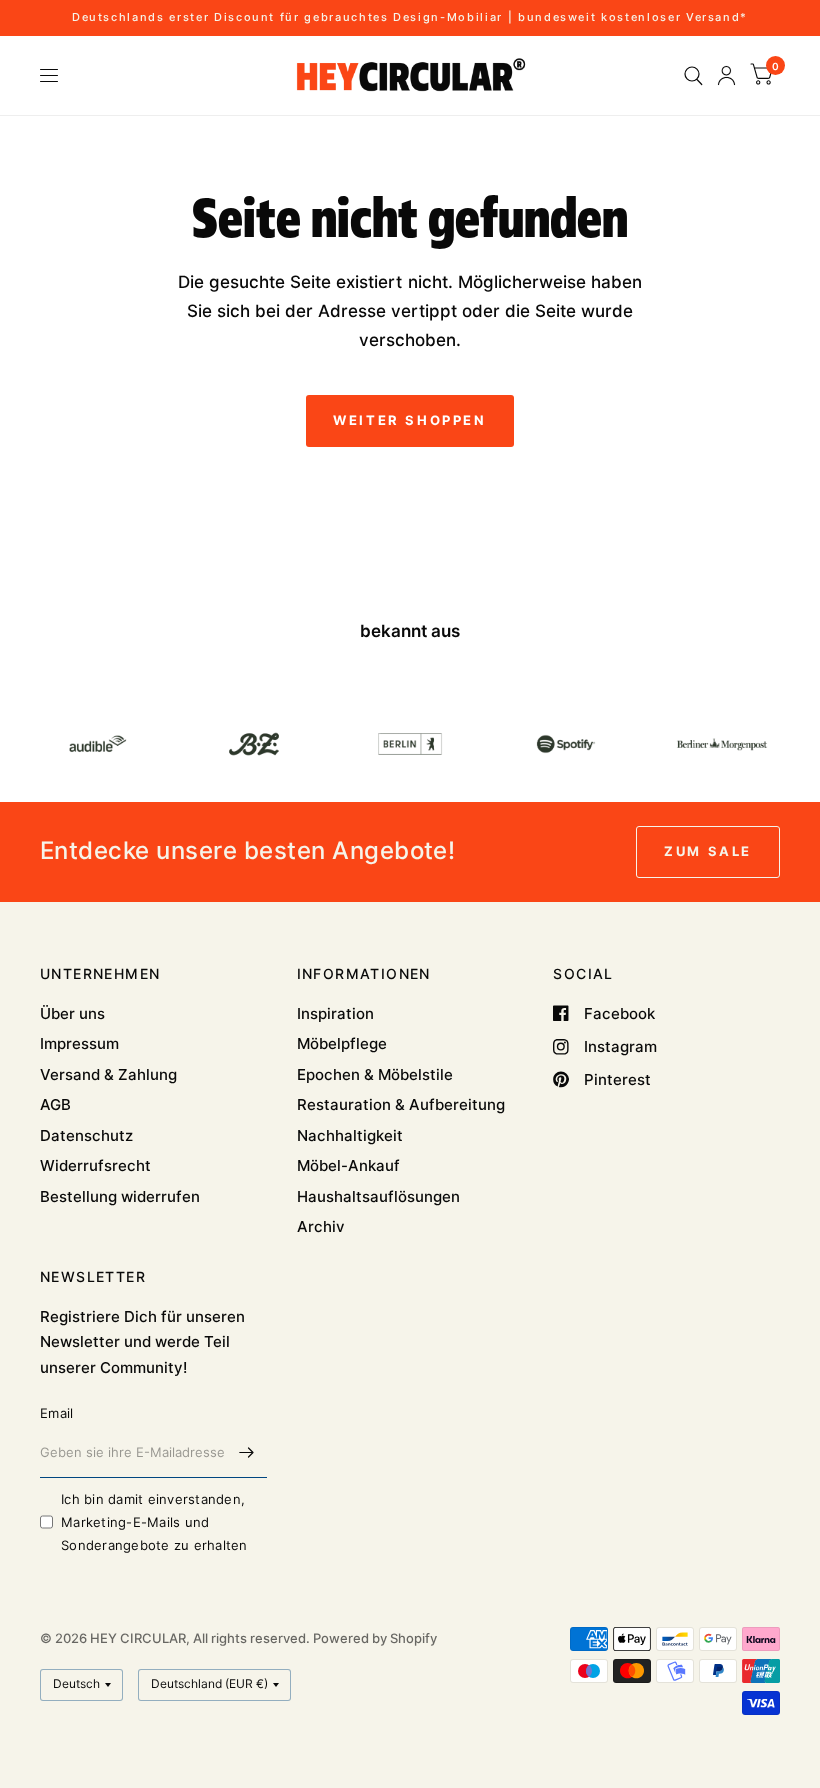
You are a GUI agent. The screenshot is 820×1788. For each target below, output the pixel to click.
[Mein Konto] (726, 75)
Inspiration (335, 1013)
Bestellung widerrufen (120, 1196)
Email (56, 1413)
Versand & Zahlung (108, 1074)
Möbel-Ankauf (348, 1165)
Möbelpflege (342, 1043)
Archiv (321, 1226)
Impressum (79, 1043)
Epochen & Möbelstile (375, 1074)
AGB (55, 1104)
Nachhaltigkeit (350, 1135)
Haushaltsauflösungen (378, 1196)
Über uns (72, 1013)
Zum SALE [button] (708, 851)
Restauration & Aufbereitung (401, 1104)
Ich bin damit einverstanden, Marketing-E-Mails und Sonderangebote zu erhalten (154, 1522)
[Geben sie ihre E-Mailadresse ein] (247, 1452)
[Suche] (693, 75)
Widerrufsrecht (95, 1165)
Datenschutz (86, 1135)
